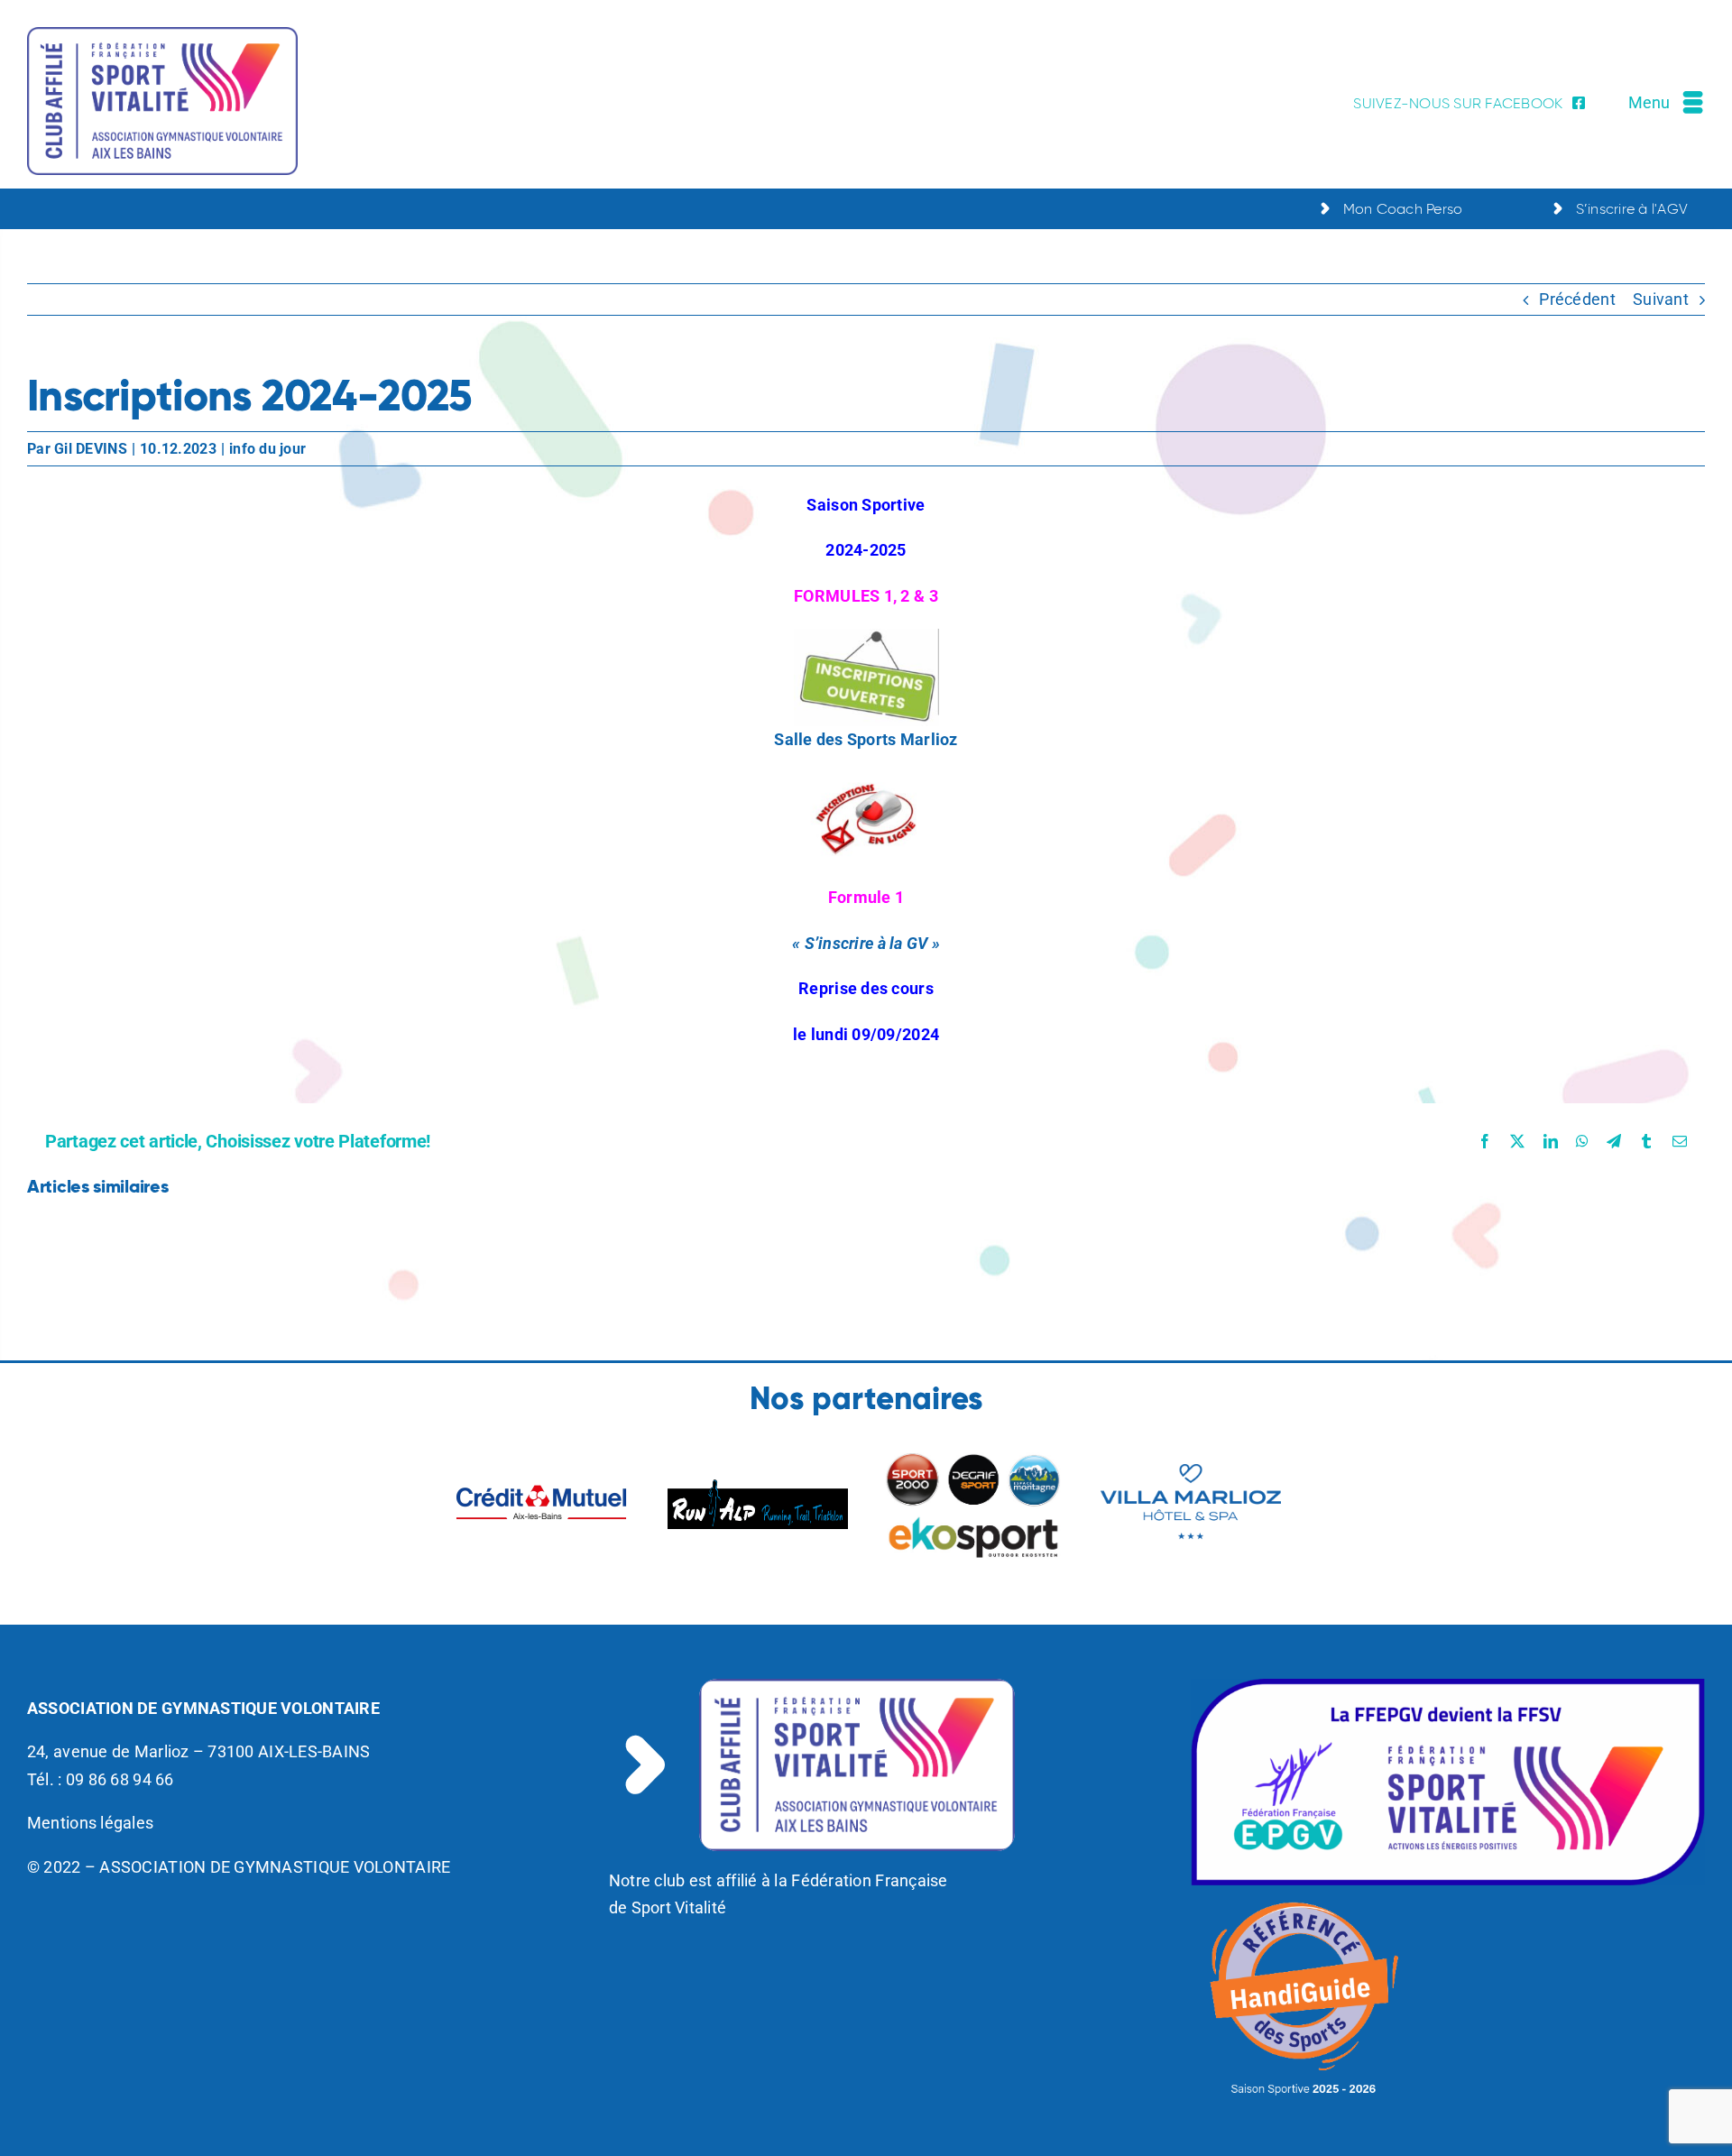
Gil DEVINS (91, 449)
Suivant (1661, 299)
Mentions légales (90, 1823)
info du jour (267, 449)
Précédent (1577, 299)
